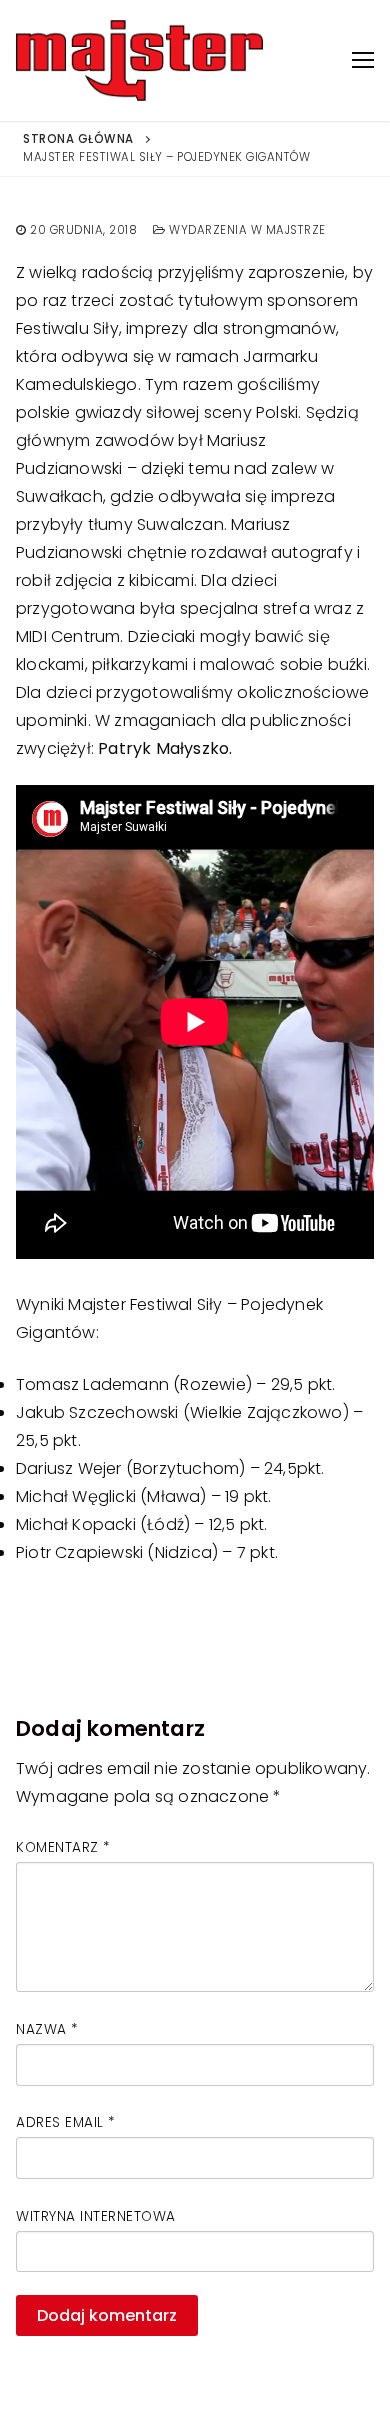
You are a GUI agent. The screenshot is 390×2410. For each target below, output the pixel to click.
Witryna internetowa (96, 2216)
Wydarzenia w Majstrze (246, 230)
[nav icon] (363, 61)
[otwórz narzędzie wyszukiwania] (318, 61)
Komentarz (63, 1847)
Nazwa (47, 2029)
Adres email (65, 2122)
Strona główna (78, 139)
